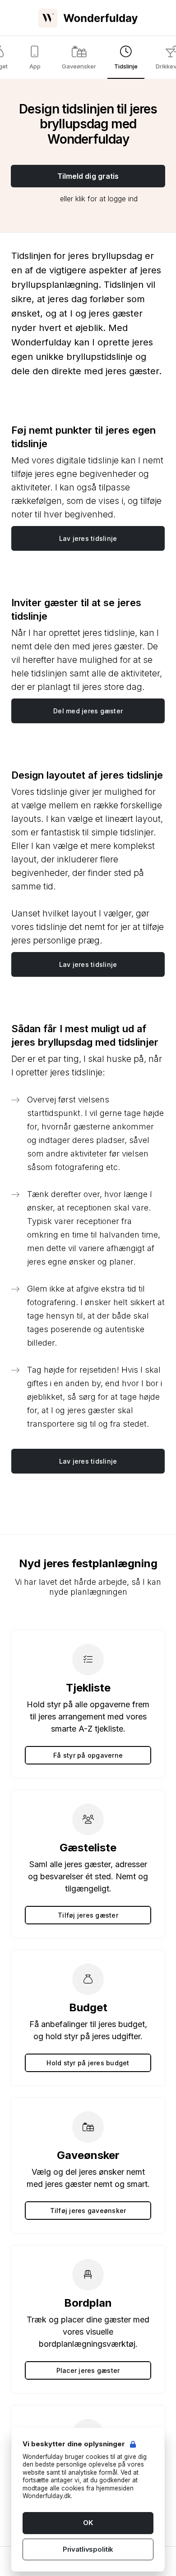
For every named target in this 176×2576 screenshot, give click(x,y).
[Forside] (88, 18)
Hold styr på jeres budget (88, 2063)
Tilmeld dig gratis (88, 176)
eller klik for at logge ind (99, 199)
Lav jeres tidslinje (88, 538)
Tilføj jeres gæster (88, 1915)
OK (88, 2523)
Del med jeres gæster (88, 711)
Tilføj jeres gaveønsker (88, 2211)
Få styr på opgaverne (88, 1755)
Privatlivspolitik (88, 2549)
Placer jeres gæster (88, 2370)
